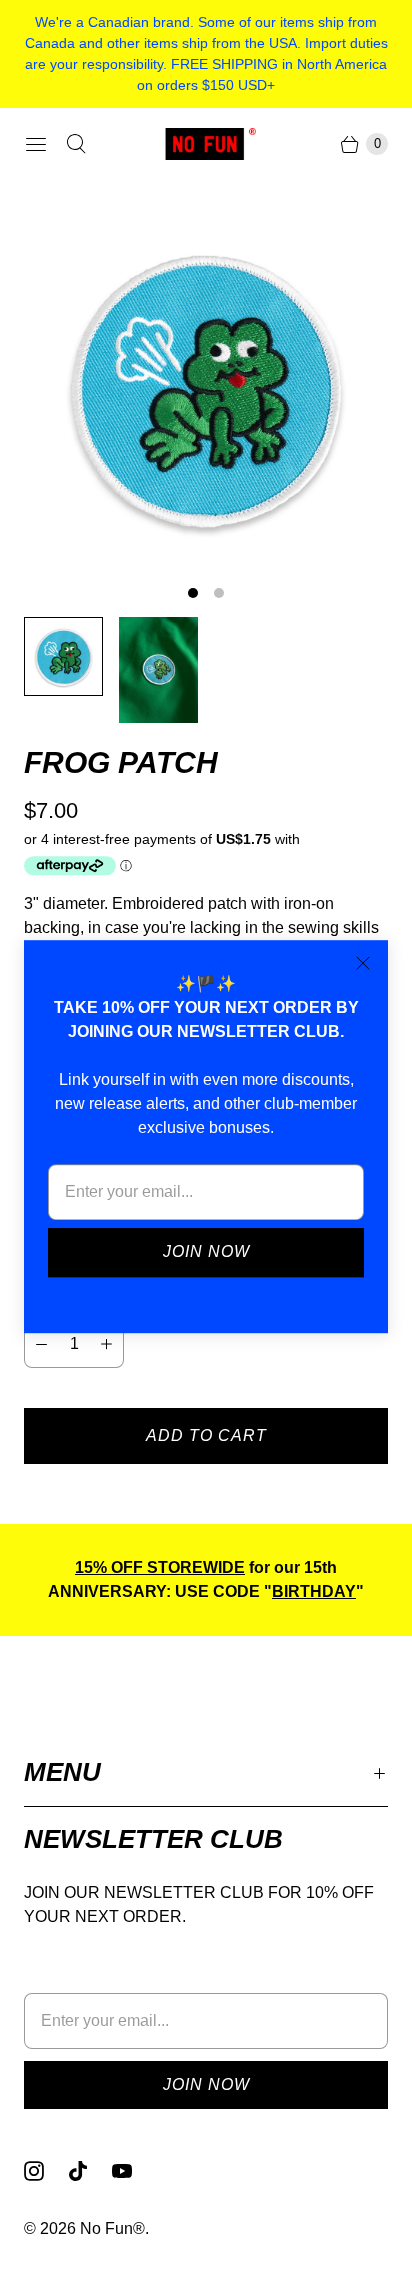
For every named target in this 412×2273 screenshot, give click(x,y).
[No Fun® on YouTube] (134, 2171)
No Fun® (112, 2228)
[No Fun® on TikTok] (90, 2171)
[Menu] (36, 144)
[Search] (76, 144)
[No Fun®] (206, 143)
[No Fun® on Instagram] (46, 2171)
